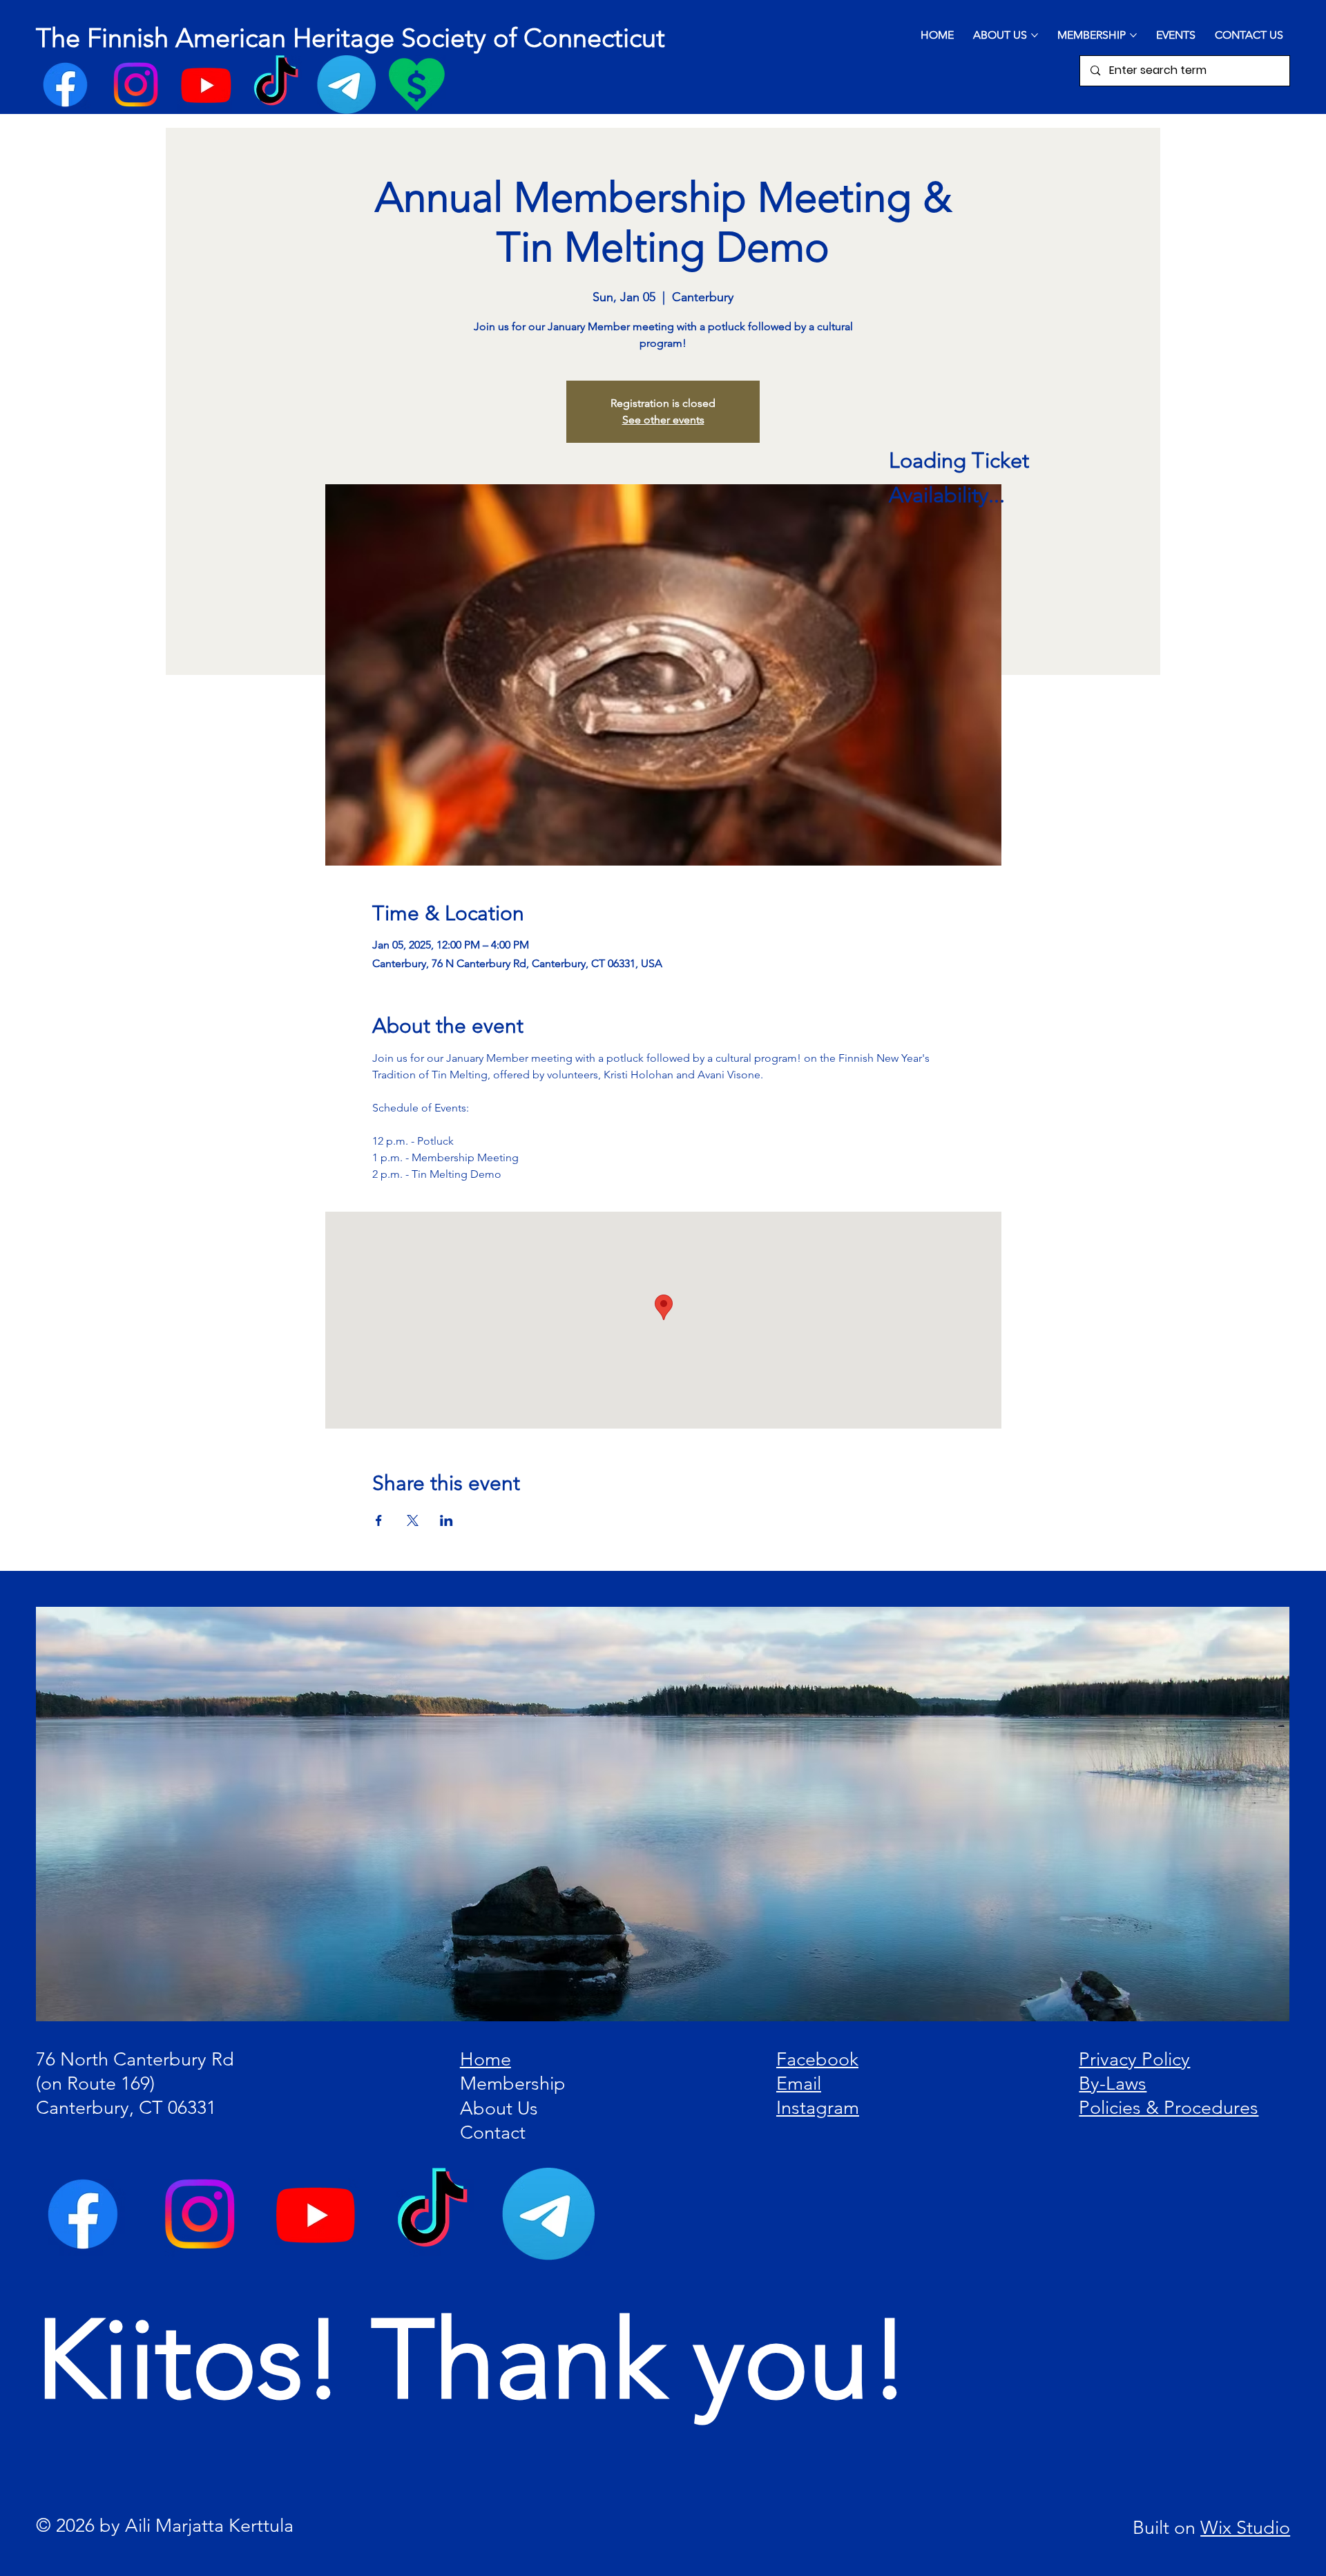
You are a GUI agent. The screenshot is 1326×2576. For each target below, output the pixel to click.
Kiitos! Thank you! (473, 2360)
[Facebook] (65, 85)
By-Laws (1113, 2083)
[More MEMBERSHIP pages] (1133, 35)
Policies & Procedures (1169, 2108)
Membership (513, 2083)
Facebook (817, 2059)
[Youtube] (206, 85)
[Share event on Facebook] (379, 1520)
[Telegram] (346, 85)
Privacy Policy (1134, 2059)
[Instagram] (136, 85)
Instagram (818, 2108)
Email (799, 2083)
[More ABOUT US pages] (1035, 35)
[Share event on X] (413, 1520)
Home (486, 2059)
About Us (499, 2108)
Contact (493, 2133)
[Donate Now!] (417, 85)
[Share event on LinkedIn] (446, 1520)
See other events (663, 420)
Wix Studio (1245, 2528)
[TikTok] (276, 85)
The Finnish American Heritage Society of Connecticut (350, 38)
